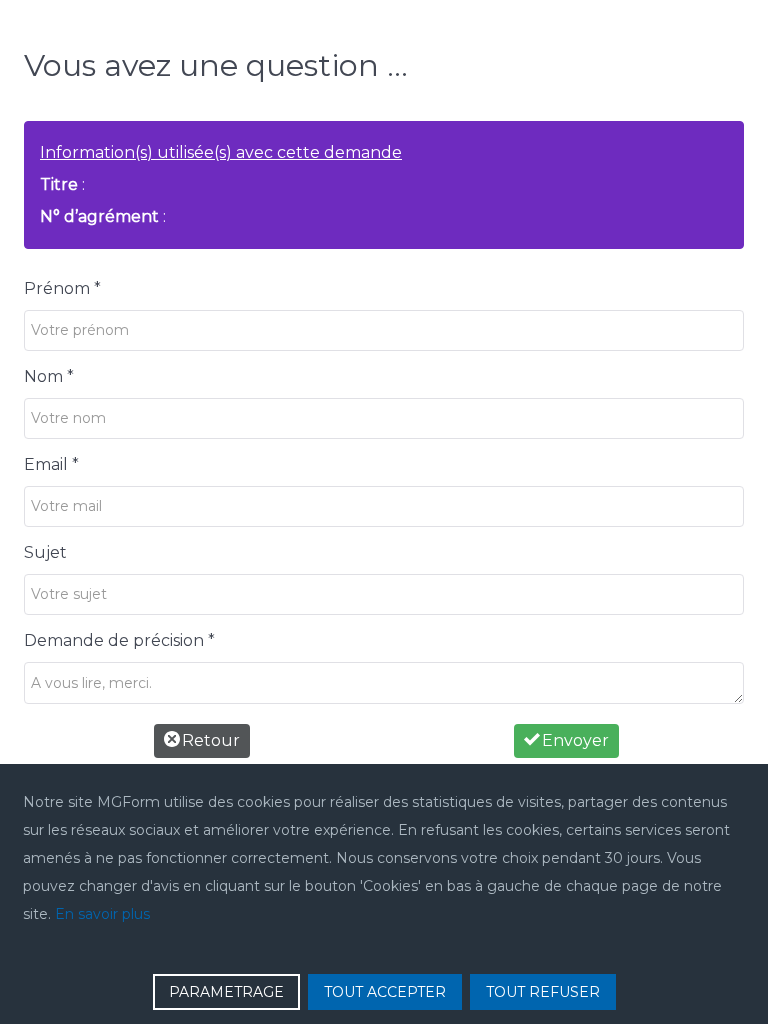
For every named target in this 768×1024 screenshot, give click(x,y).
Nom (49, 376)
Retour (209, 740)
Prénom (62, 288)
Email (51, 464)
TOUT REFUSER (543, 992)
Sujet (45, 552)
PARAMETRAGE (226, 992)
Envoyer (573, 740)
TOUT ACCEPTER (385, 992)
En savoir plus (102, 914)
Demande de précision (119, 640)
